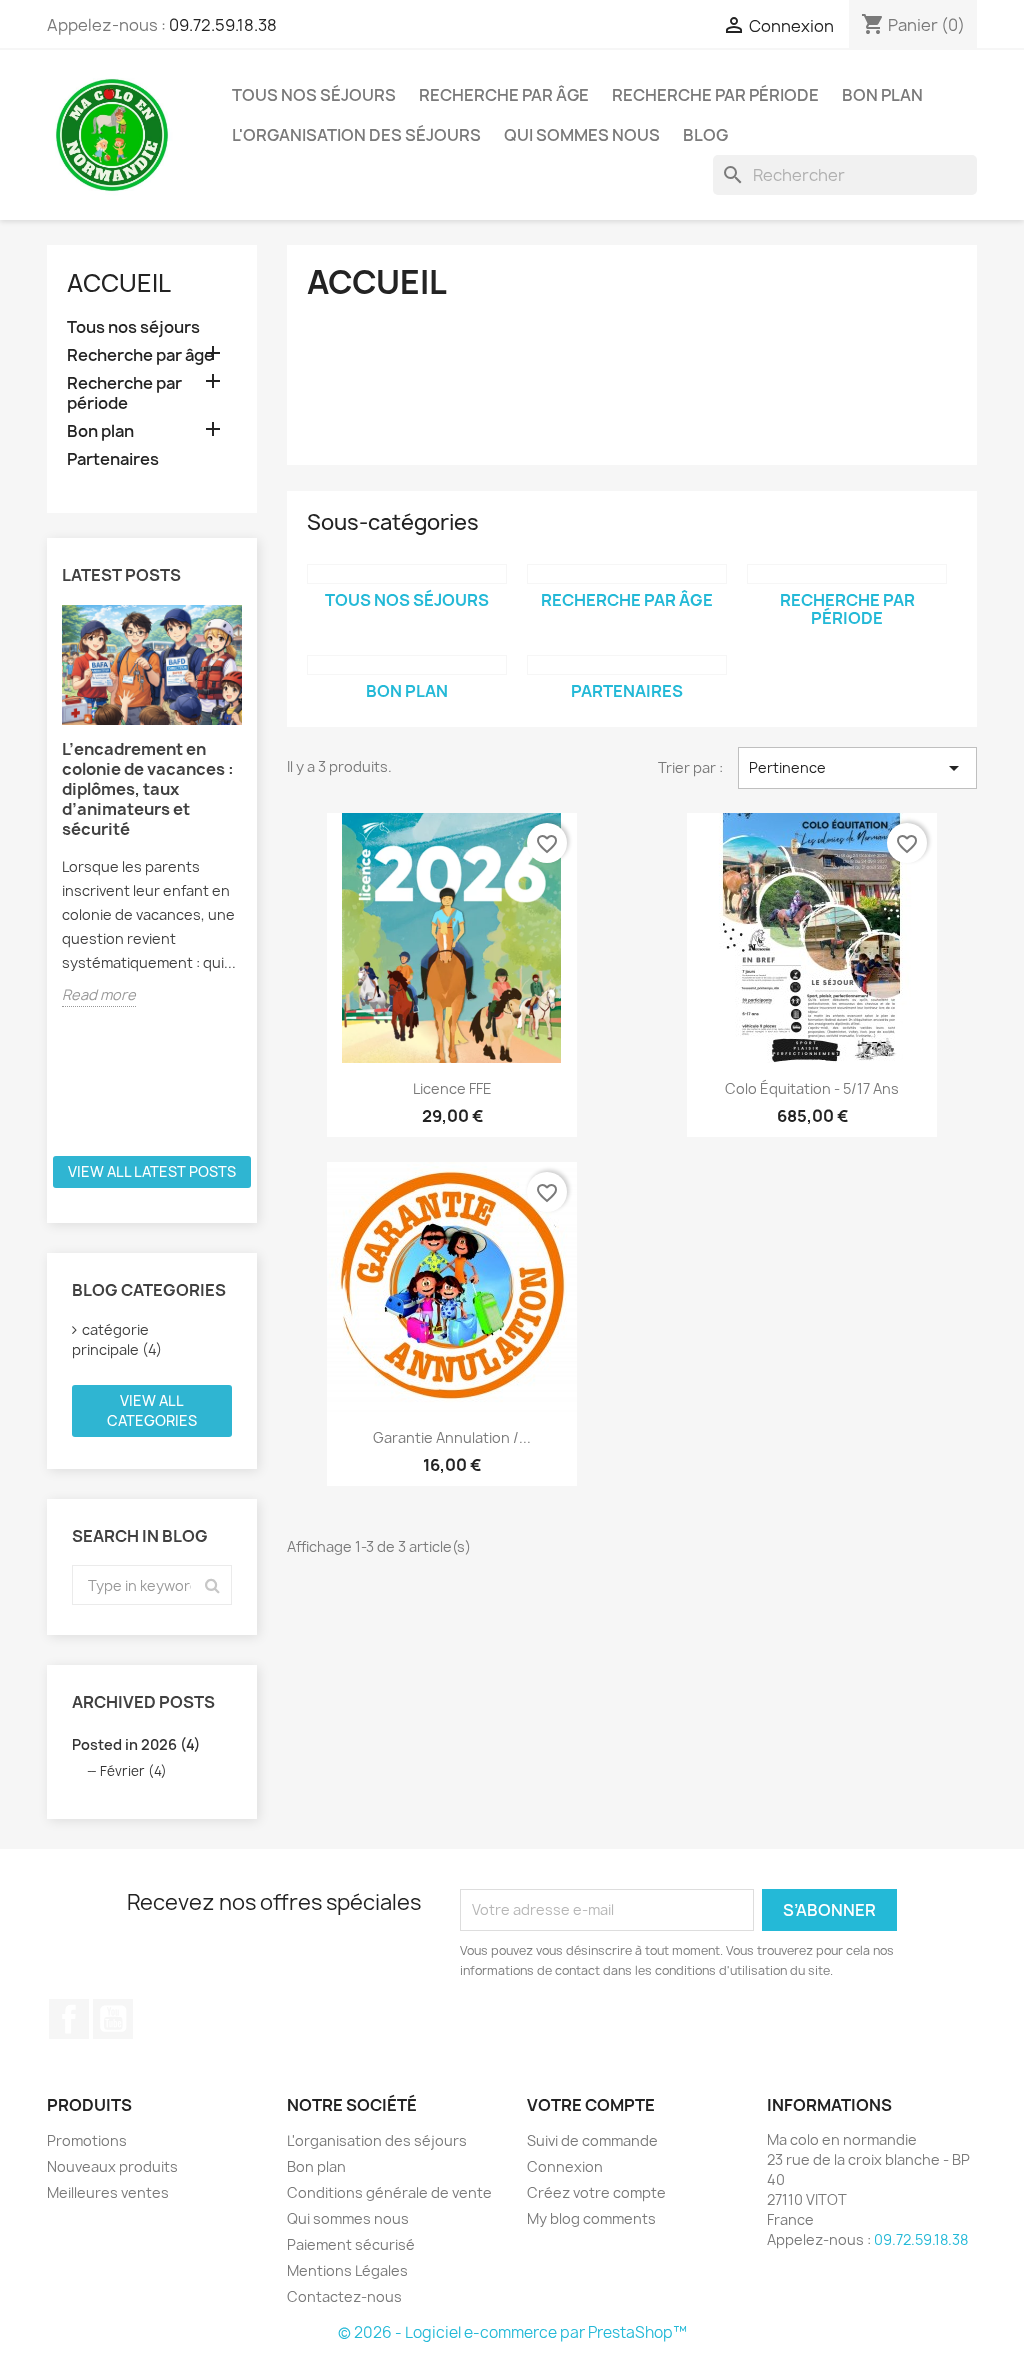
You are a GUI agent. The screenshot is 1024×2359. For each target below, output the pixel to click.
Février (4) (133, 1771)
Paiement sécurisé (351, 2244)
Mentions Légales (347, 2270)
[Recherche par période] (847, 574)
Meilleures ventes (108, 2192)
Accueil (119, 283)
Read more (99, 994)
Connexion (565, 2166)
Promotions (87, 2140)
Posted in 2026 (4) (136, 1744)
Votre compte (591, 2105)
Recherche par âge (504, 95)
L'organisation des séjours (356, 135)
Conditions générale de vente (389, 2192)
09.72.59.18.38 (223, 25)
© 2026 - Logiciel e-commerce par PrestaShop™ (512, 2332)
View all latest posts (152, 1171)
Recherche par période (715, 95)
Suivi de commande (592, 2140)
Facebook (69, 2019)
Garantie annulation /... (452, 1437)
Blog (705, 135)
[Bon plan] (407, 665)
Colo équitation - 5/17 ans (812, 1088)
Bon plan (882, 95)
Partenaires (113, 459)
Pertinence (857, 768)
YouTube (113, 2019)
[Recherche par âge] (627, 574)
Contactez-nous (344, 2296)
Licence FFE (452, 1088)
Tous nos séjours (314, 95)
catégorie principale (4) (117, 1339)
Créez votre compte (596, 2192)
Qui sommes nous (582, 135)
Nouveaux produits (112, 2166)
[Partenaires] (627, 665)
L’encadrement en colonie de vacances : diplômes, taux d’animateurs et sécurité (148, 789)
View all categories (152, 1410)
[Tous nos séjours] (407, 574)
